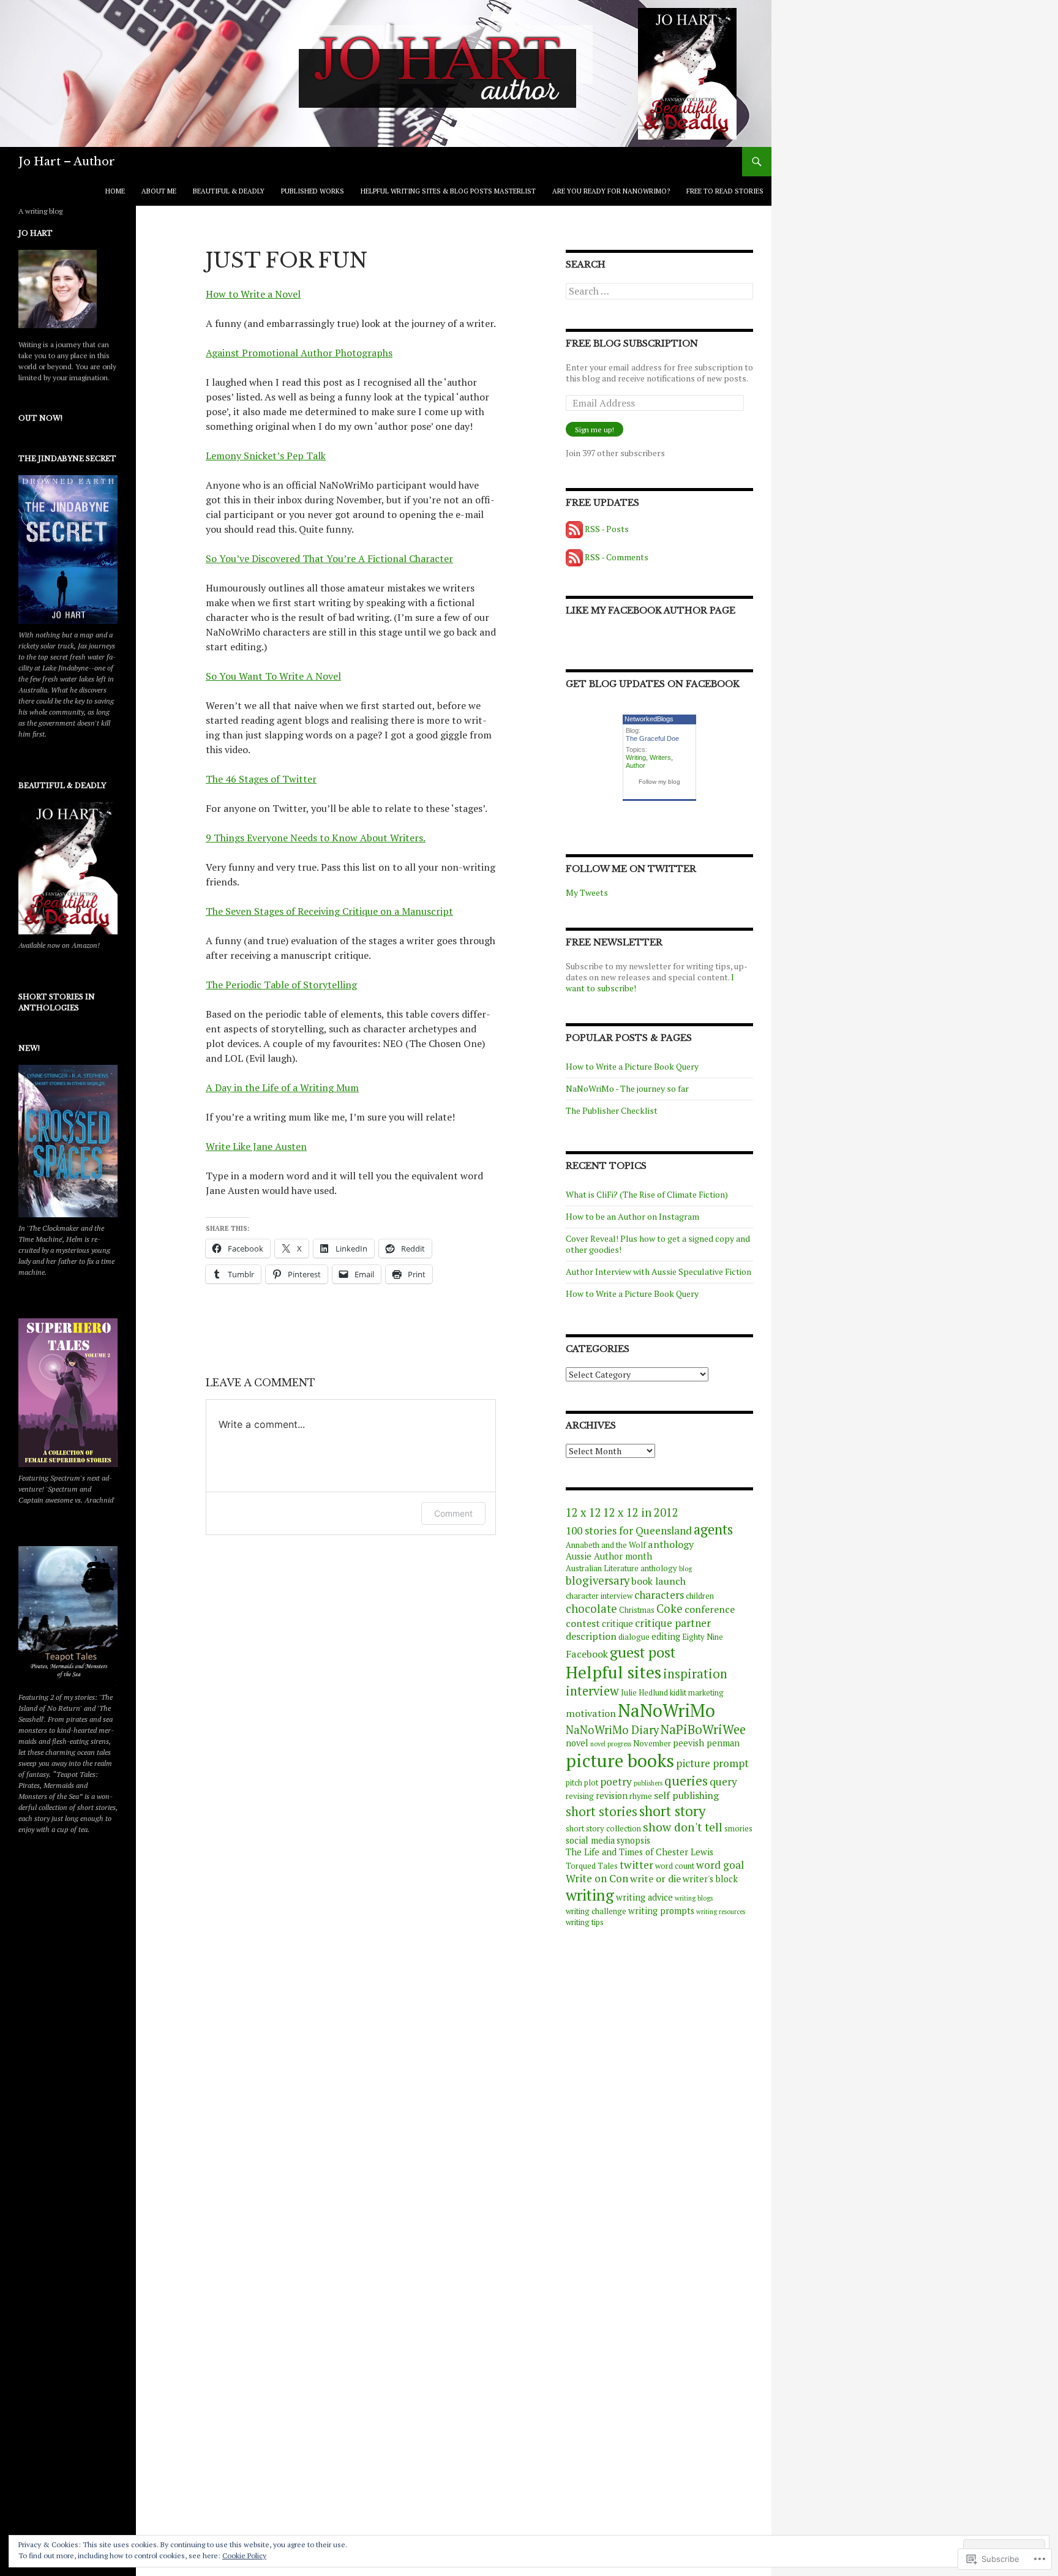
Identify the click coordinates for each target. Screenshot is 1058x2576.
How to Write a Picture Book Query (632, 1066)
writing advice (644, 1897)
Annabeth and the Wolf (606, 1545)
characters (659, 1595)
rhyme (641, 1796)
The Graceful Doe (652, 738)
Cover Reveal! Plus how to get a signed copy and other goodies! (658, 1244)
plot (591, 1783)
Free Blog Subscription (632, 344)
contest (583, 1623)
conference (710, 1609)
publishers (648, 1783)
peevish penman (706, 1743)
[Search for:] (659, 291)
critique (617, 1624)
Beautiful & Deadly (229, 191)
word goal (720, 1865)
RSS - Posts (607, 529)
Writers (660, 757)
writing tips (585, 1922)
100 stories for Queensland (629, 1530)
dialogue (634, 1637)
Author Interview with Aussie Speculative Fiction (658, 1271)
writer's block (710, 1879)
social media (590, 1840)
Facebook (587, 1654)
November (652, 1744)
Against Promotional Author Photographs (299, 353)
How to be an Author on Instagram (632, 1216)
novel (577, 1743)
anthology (671, 1544)
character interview (599, 1596)
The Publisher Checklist (612, 1110)
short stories (602, 1812)
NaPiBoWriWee (703, 1729)
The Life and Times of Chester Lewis (640, 1852)
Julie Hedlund (644, 1693)
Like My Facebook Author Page (651, 610)
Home (115, 191)
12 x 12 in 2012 (641, 1512)
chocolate (591, 1609)
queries (686, 1781)
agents (713, 1529)
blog (685, 1569)
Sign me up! (595, 430)
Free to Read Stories (725, 191)
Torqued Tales (592, 1866)
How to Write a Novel (253, 294)
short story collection (603, 1829)
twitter (636, 1865)
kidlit (678, 1693)
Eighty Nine (703, 1637)
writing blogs (694, 1898)
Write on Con (597, 1878)
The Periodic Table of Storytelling (281, 985)
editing (666, 1636)
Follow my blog (659, 782)
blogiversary (598, 1580)
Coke (670, 1609)
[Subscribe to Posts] (574, 529)
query (723, 1782)
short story (672, 1811)
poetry (616, 1782)
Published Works (313, 191)
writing (590, 1895)
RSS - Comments (617, 557)
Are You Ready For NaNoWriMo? (611, 191)
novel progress (611, 1744)
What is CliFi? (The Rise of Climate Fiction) (647, 1194)
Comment (453, 1513)
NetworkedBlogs (649, 719)
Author (636, 765)
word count (675, 1866)
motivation (591, 1713)
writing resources (721, 1912)
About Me (159, 191)
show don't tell (683, 1827)
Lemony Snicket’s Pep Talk (266, 456)
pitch (574, 1783)
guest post (643, 1652)
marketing (706, 1693)
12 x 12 (583, 1512)
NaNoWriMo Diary (612, 1730)
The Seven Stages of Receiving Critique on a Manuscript (329, 911)
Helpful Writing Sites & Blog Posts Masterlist (448, 191)
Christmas (637, 1610)
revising (580, 1796)
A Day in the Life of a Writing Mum (282, 1087)
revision (612, 1796)
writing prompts (661, 1911)
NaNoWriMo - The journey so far (627, 1088)
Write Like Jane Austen (256, 1146)
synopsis (633, 1840)
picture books (620, 1760)
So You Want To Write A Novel (273, 676)
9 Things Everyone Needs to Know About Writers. (316, 838)
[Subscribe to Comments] (574, 557)
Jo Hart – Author (67, 162)
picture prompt (712, 1763)
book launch (658, 1581)
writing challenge (596, 1911)
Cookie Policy (244, 2555)
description (591, 1636)
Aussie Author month (609, 1556)
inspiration (695, 1674)
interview (592, 1691)
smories (738, 1829)
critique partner (673, 1623)
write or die (655, 1879)
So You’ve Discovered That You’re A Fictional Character (329, 558)
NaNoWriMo (666, 1710)
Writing (636, 757)
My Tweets (587, 892)
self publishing (686, 1795)
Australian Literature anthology (621, 1568)
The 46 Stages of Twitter (261, 779)
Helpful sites (613, 1672)
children (700, 1596)
